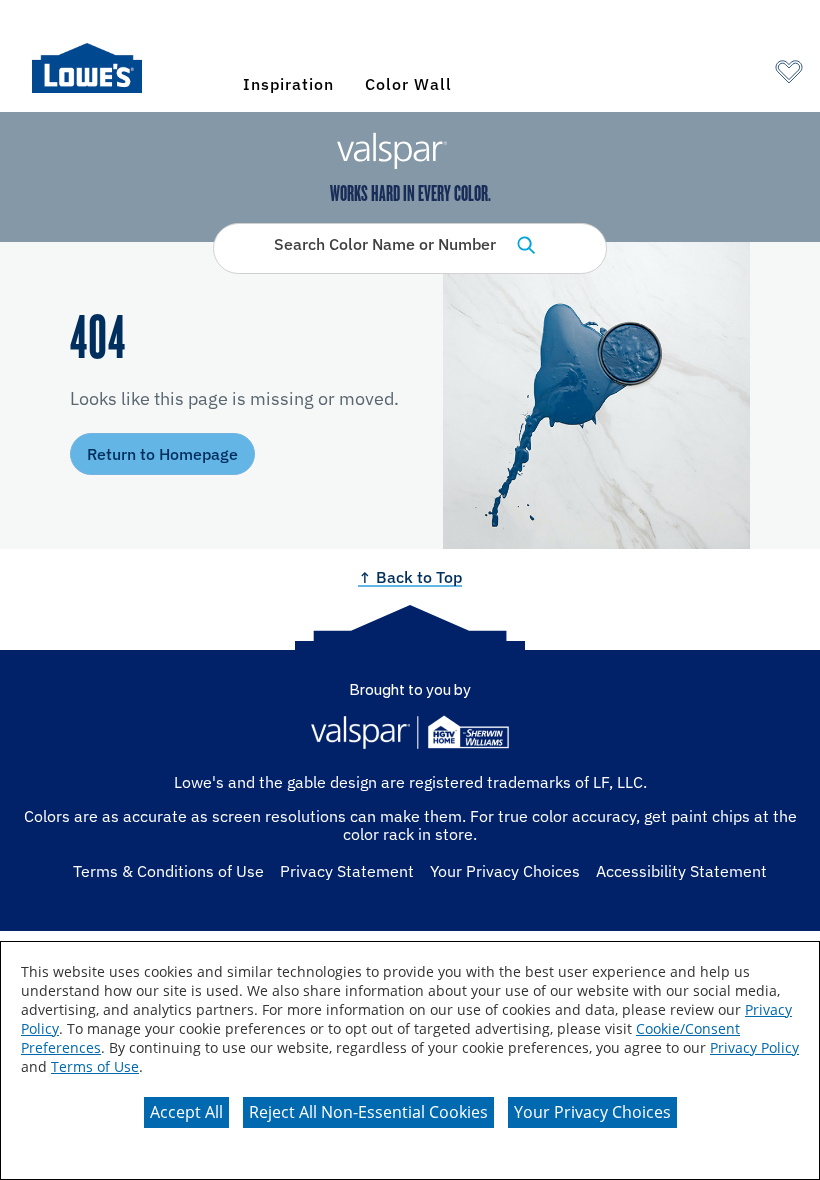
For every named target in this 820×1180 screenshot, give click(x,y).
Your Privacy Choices (592, 1112)
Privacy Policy (754, 1047)
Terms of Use (95, 1066)
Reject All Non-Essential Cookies (368, 1112)
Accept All (186, 1112)
